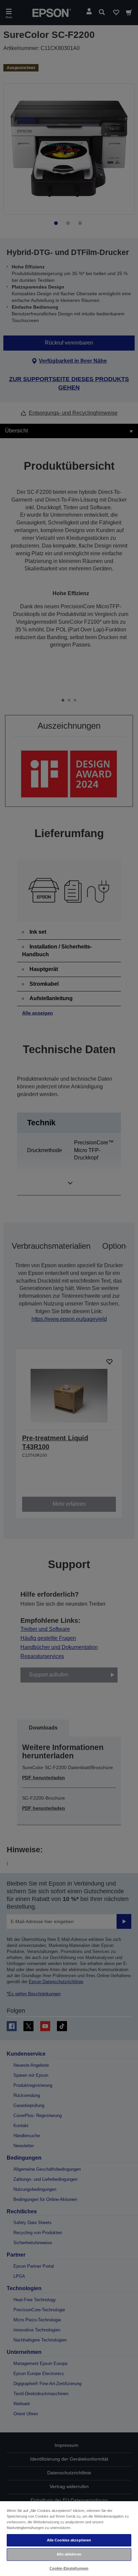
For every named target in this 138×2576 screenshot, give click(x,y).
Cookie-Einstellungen (69, 2568)
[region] (69, 2538)
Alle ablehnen (69, 2554)
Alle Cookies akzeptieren (69, 2540)
